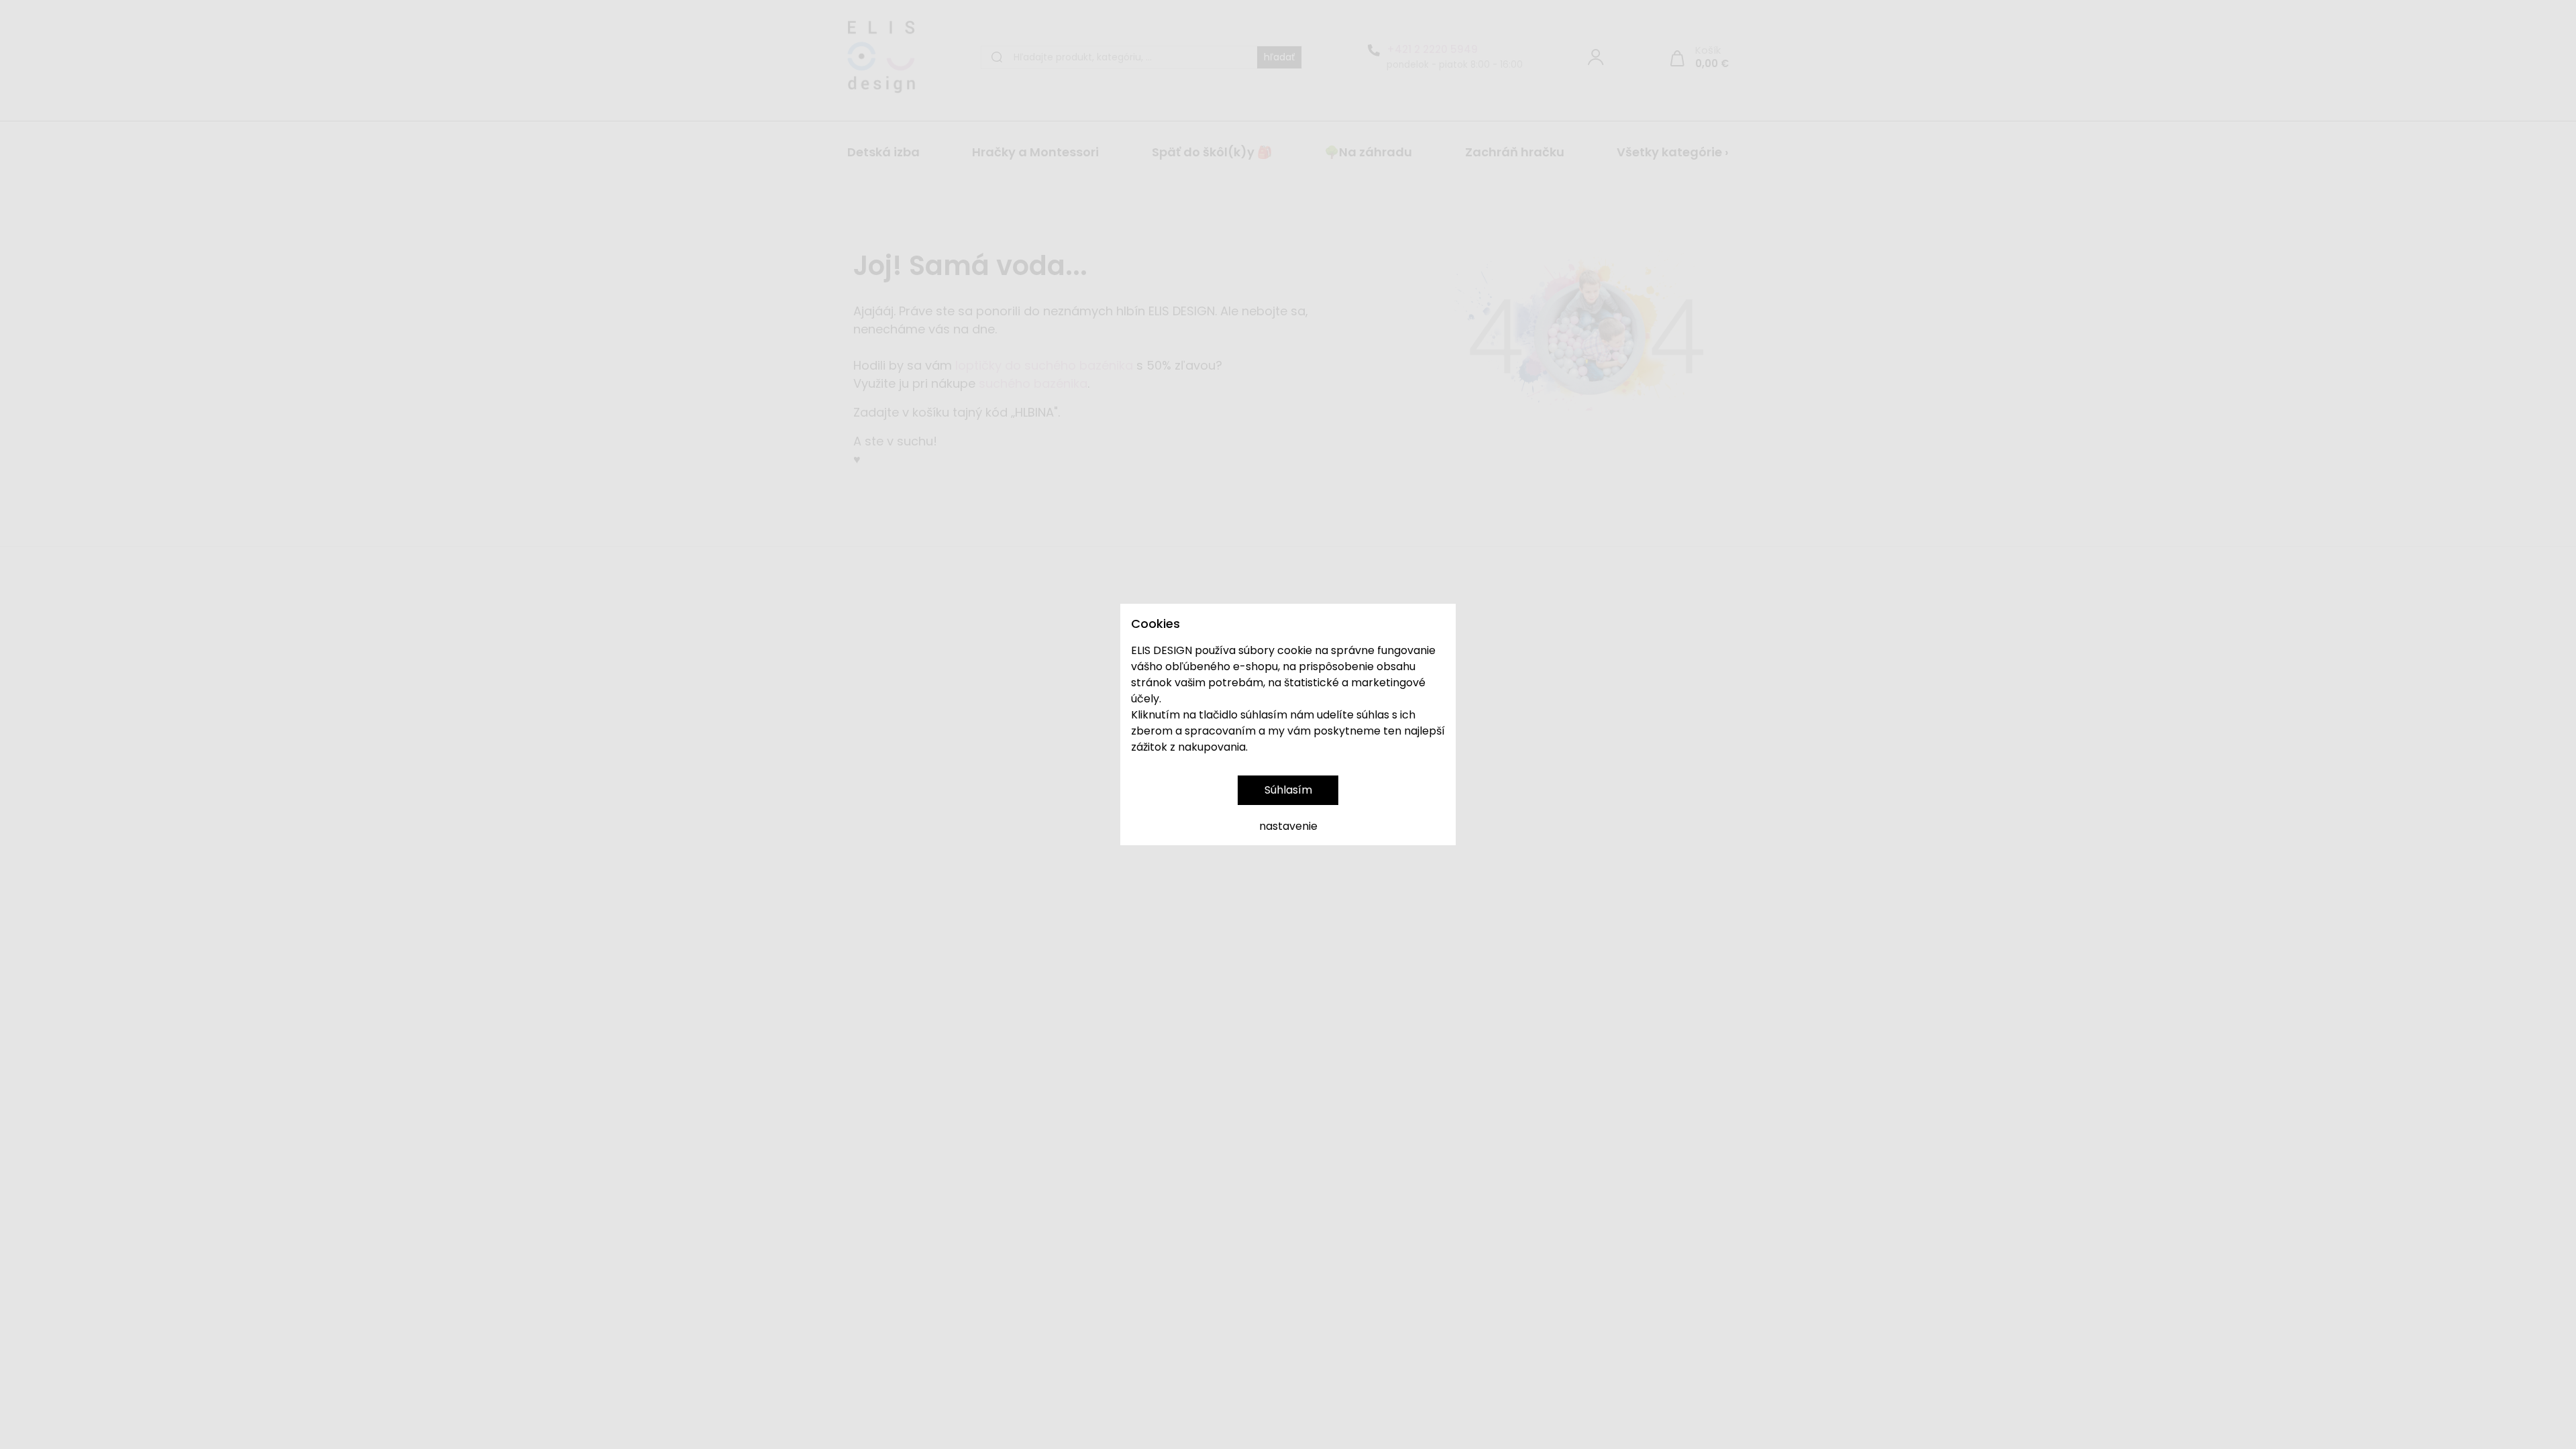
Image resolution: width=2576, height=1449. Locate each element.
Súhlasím (1288, 790)
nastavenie (1288, 826)
